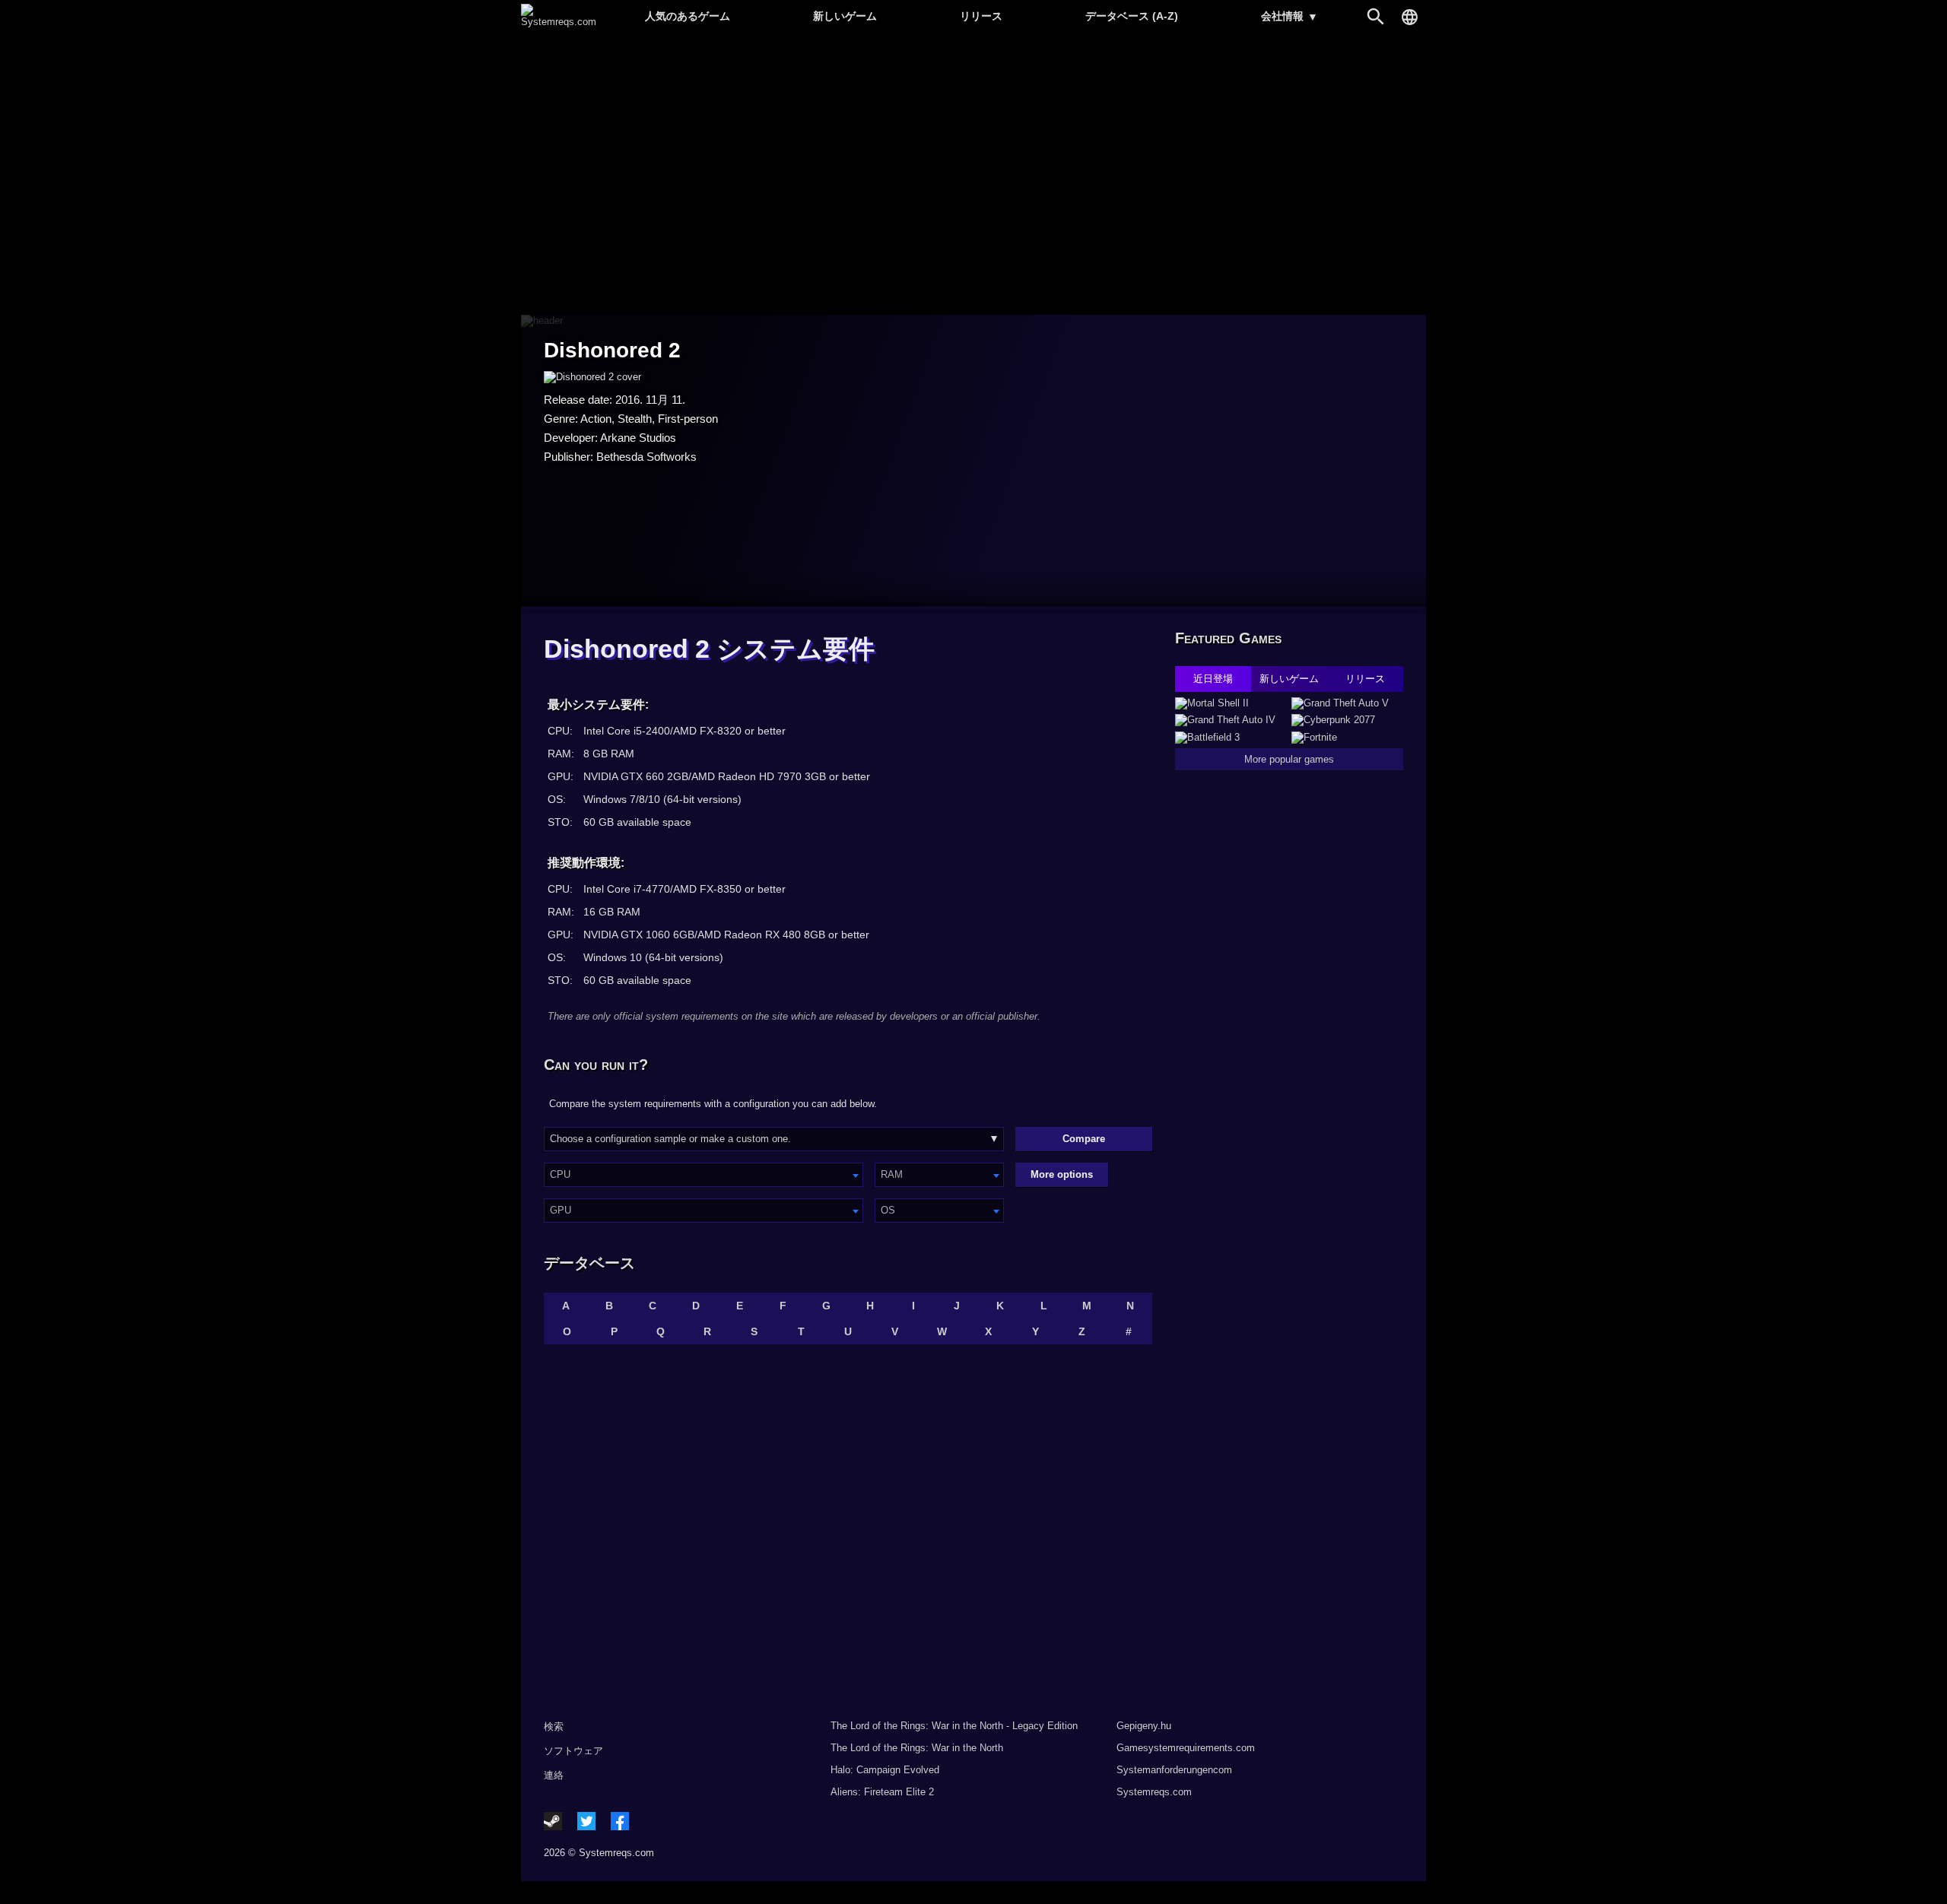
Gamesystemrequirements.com (1186, 1748)
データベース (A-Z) (1132, 16)
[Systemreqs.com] (559, 22)
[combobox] (704, 1175)
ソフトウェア (573, 1751)
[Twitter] (586, 1821)
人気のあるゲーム (688, 16)
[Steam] (553, 1821)
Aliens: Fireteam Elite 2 (882, 1792)
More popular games (1289, 759)
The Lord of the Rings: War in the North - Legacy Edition (954, 1726)
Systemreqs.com (1154, 1792)
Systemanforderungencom (1174, 1770)
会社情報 (1290, 16)
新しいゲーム (845, 16)
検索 (554, 1726)
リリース (981, 16)
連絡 (554, 1775)
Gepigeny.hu (1144, 1726)
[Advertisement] (973, 175)
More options (1062, 1174)
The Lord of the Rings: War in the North (917, 1748)
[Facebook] (620, 1821)
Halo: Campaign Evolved (885, 1770)
